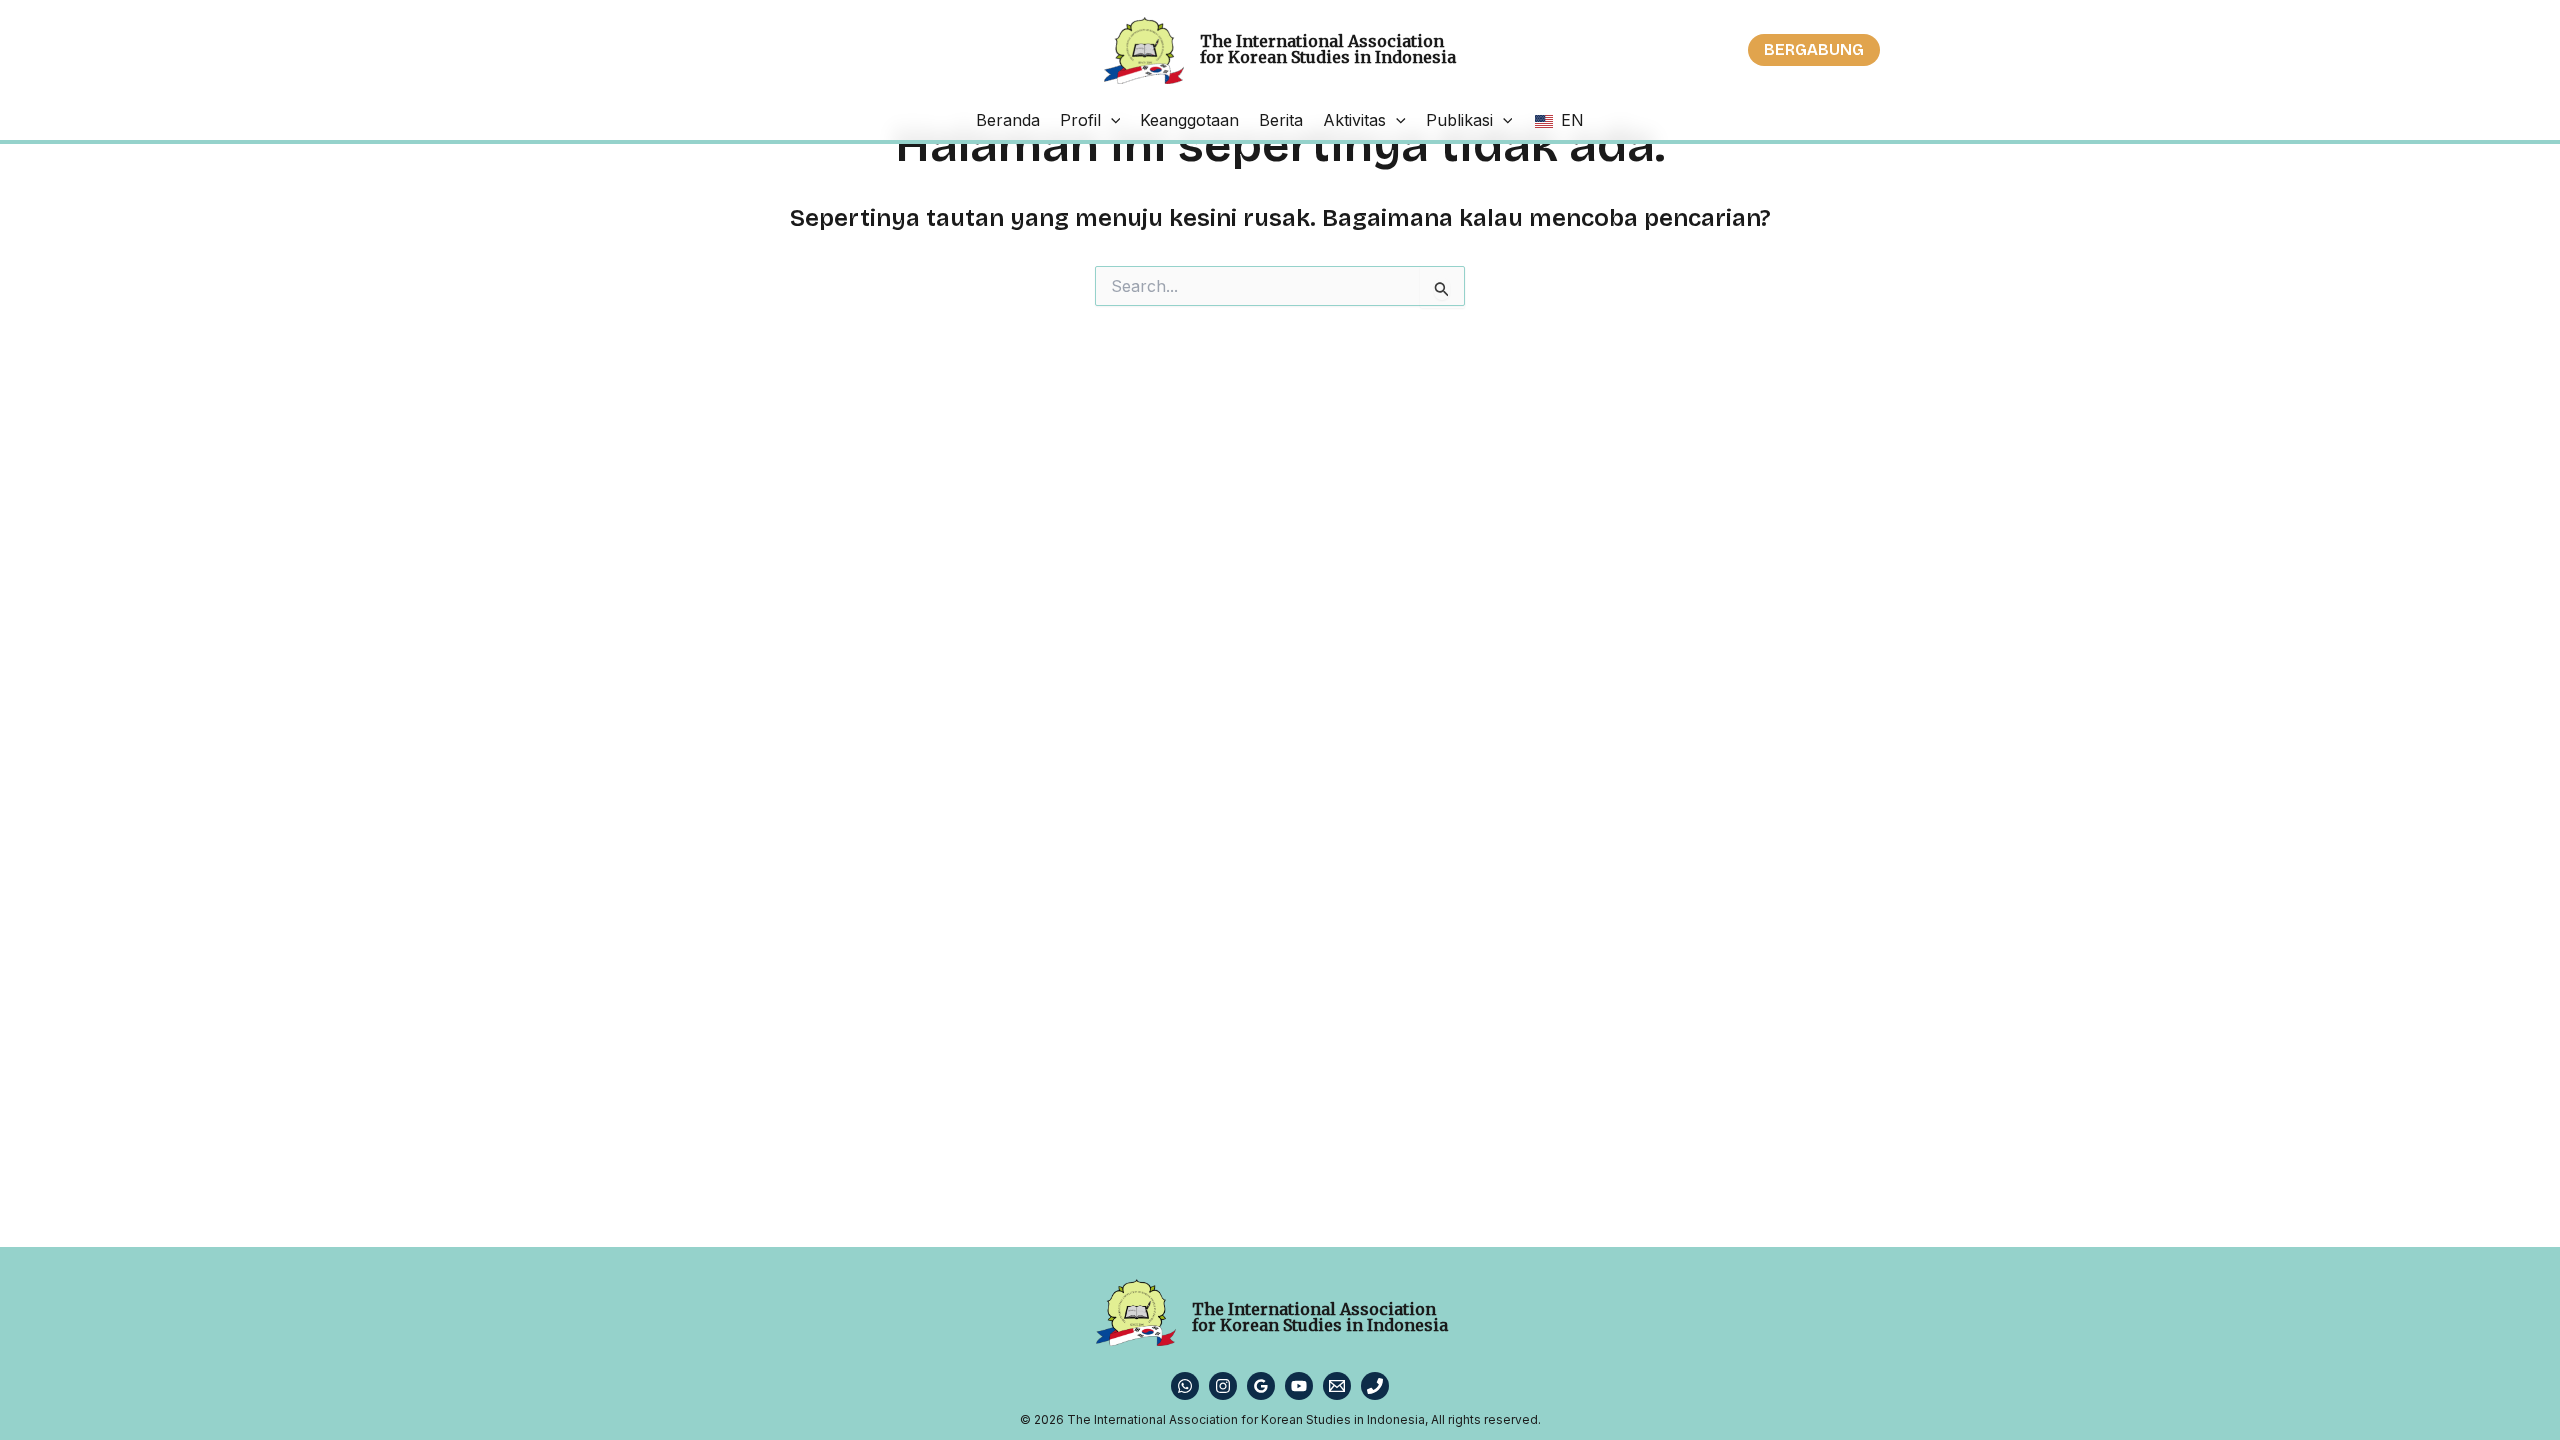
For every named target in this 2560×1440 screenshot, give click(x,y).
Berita (1281, 120)
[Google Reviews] (1261, 1386)
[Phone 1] (1375, 1386)
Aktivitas (1354, 120)
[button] (1814, 50)
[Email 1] (1337, 1386)
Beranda (1008, 120)
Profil (1080, 120)
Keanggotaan (1189, 120)
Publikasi (1459, 120)
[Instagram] (1223, 1386)
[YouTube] (1299, 1386)
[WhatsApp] (1185, 1386)
